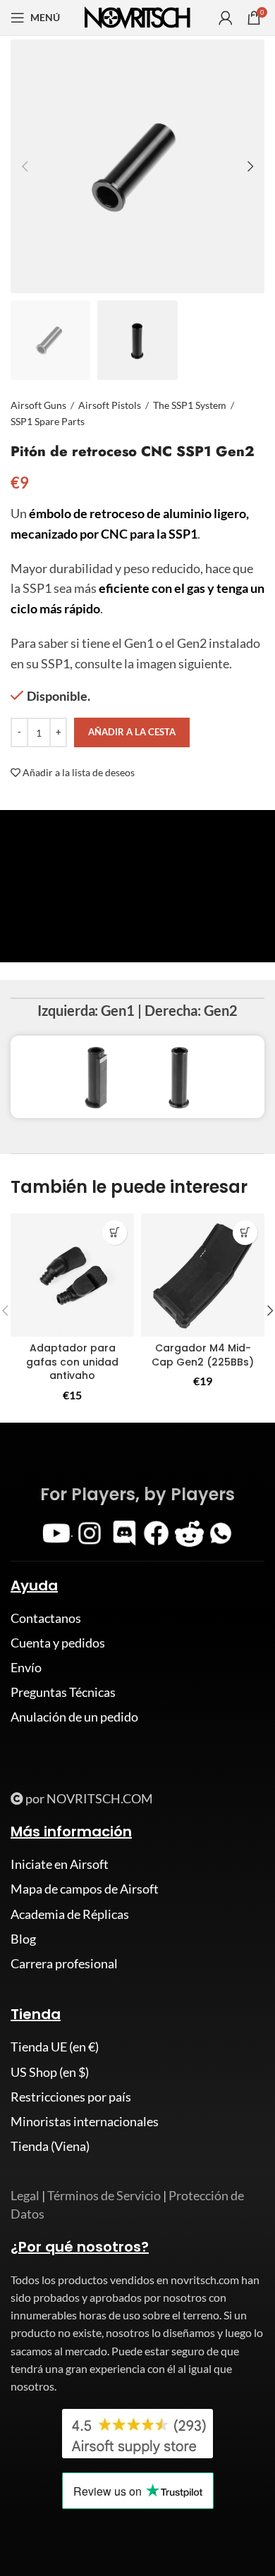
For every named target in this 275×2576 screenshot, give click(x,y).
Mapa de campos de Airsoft (85, 1889)
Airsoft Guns (38, 405)
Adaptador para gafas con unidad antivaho (72, 1362)
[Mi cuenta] (226, 18)
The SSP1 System (190, 405)
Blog (23, 1939)
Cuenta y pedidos (58, 1643)
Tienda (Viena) (50, 2146)
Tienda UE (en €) (55, 2047)
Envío (26, 1667)
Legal (25, 2195)
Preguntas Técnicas (63, 1692)
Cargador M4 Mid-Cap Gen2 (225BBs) (203, 1355)
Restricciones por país (71, 2097)
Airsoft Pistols (110, 405)
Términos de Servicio (104, 2195)
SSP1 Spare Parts (48, 421)
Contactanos (46, 1618)
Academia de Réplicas (70, 1914)
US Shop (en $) (50, 2072)
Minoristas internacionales (85, 2121)
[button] (245, 1233)
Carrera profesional (64, 1963)
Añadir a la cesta (132, 732)
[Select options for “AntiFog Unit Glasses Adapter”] (115, 1233)
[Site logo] (137, 16)
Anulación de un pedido (74, 1717)
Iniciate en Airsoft (60, 1864)
